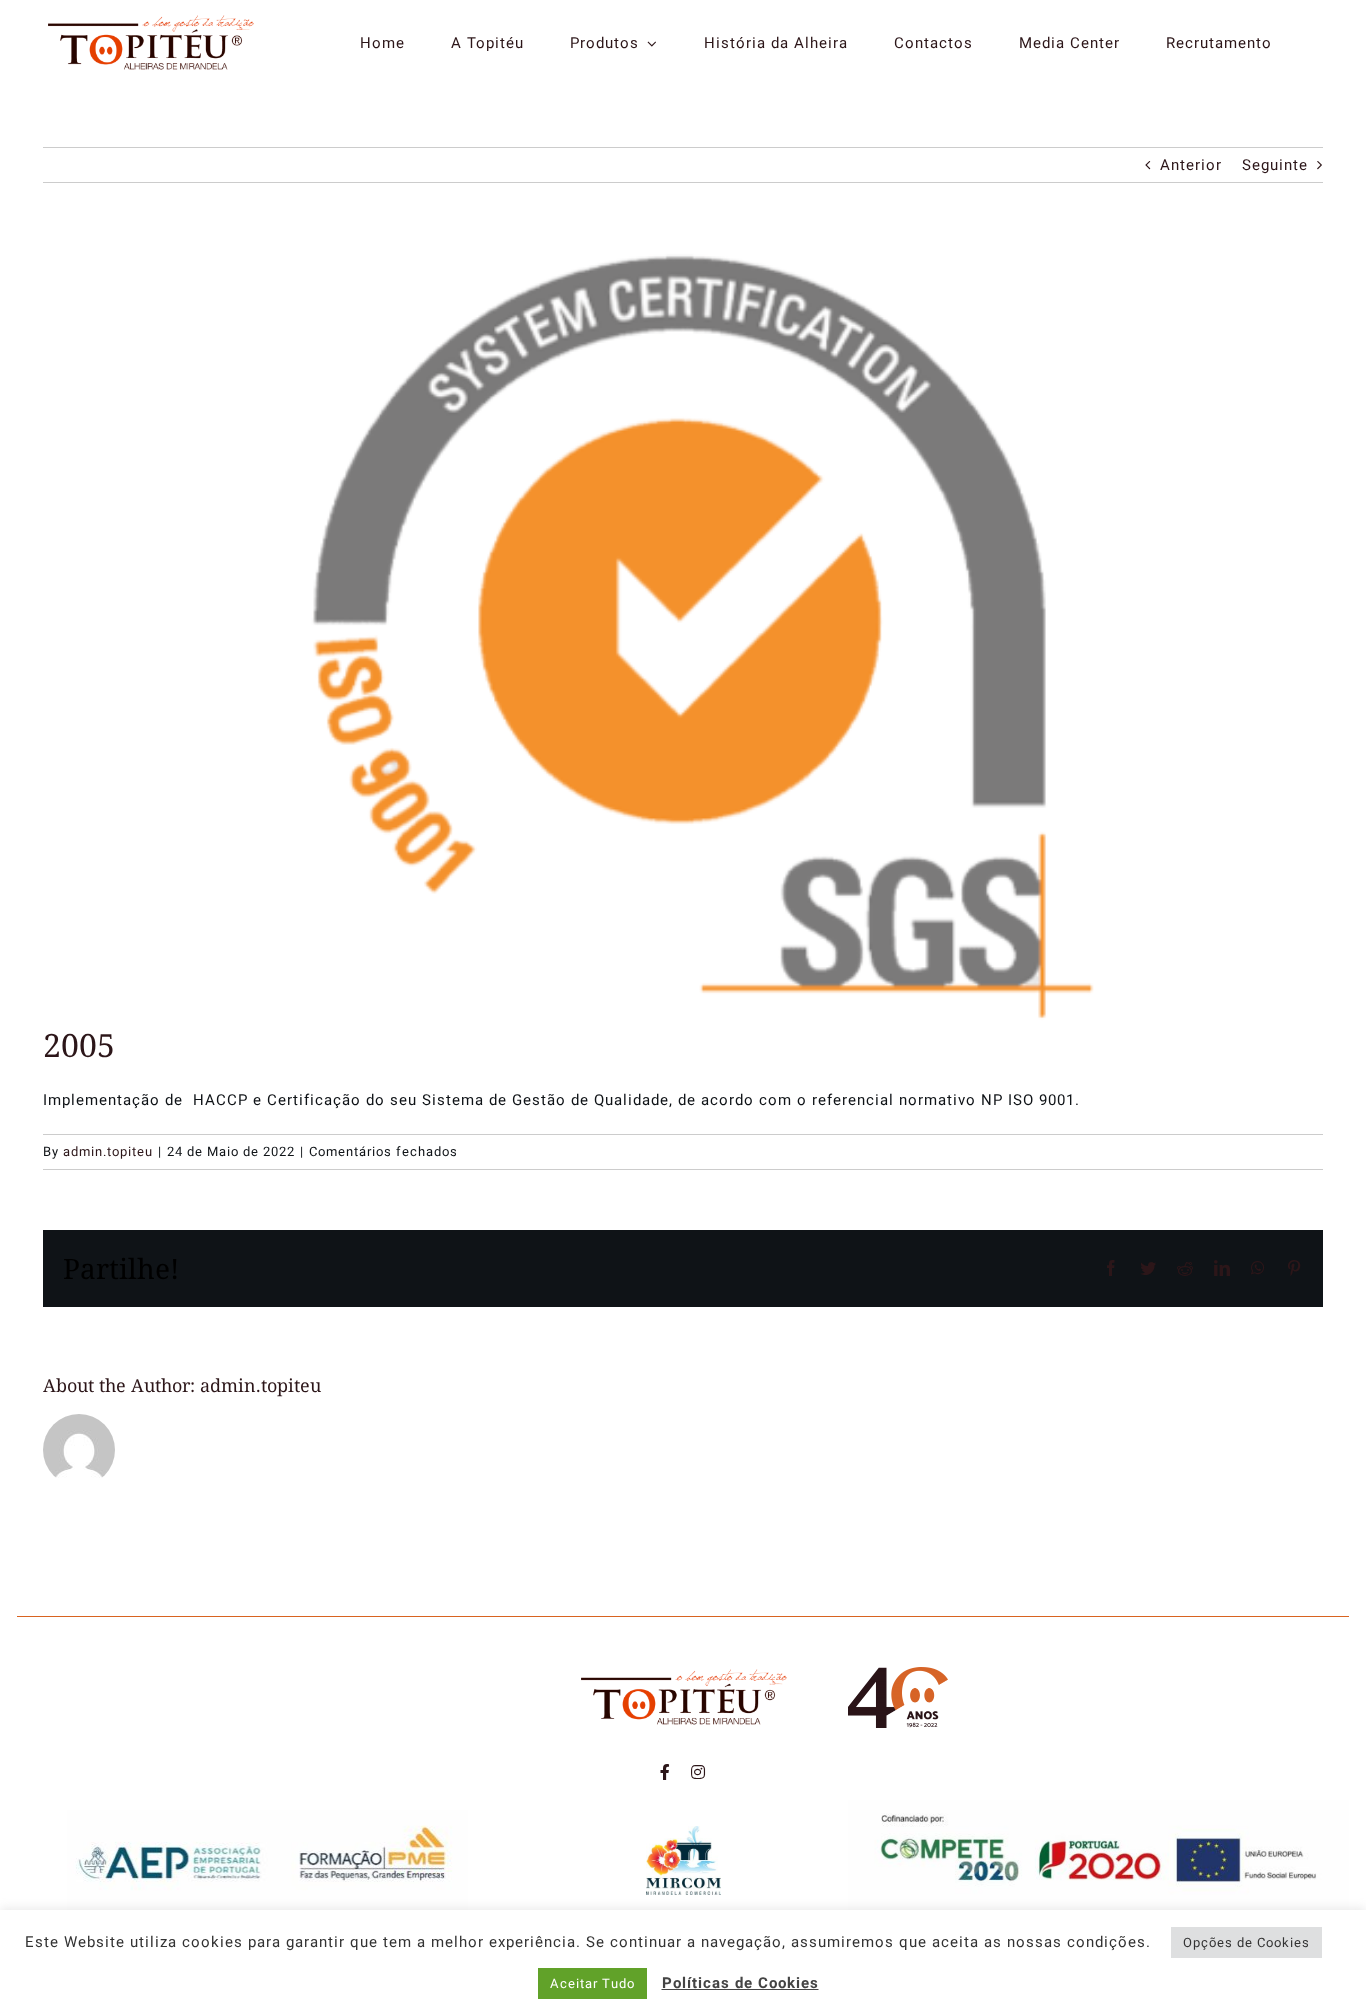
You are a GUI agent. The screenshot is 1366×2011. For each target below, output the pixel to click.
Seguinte (1275, 165)
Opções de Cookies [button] (1246, 1942)
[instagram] (698, 1772)
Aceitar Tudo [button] (592, 1983)
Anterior (1191, 165)
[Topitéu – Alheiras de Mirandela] (150, 20)
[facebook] (665, 1772)
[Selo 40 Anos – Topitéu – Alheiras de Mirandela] (898, 1674)
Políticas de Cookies (740, 1983)
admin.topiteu (108, 1151)
